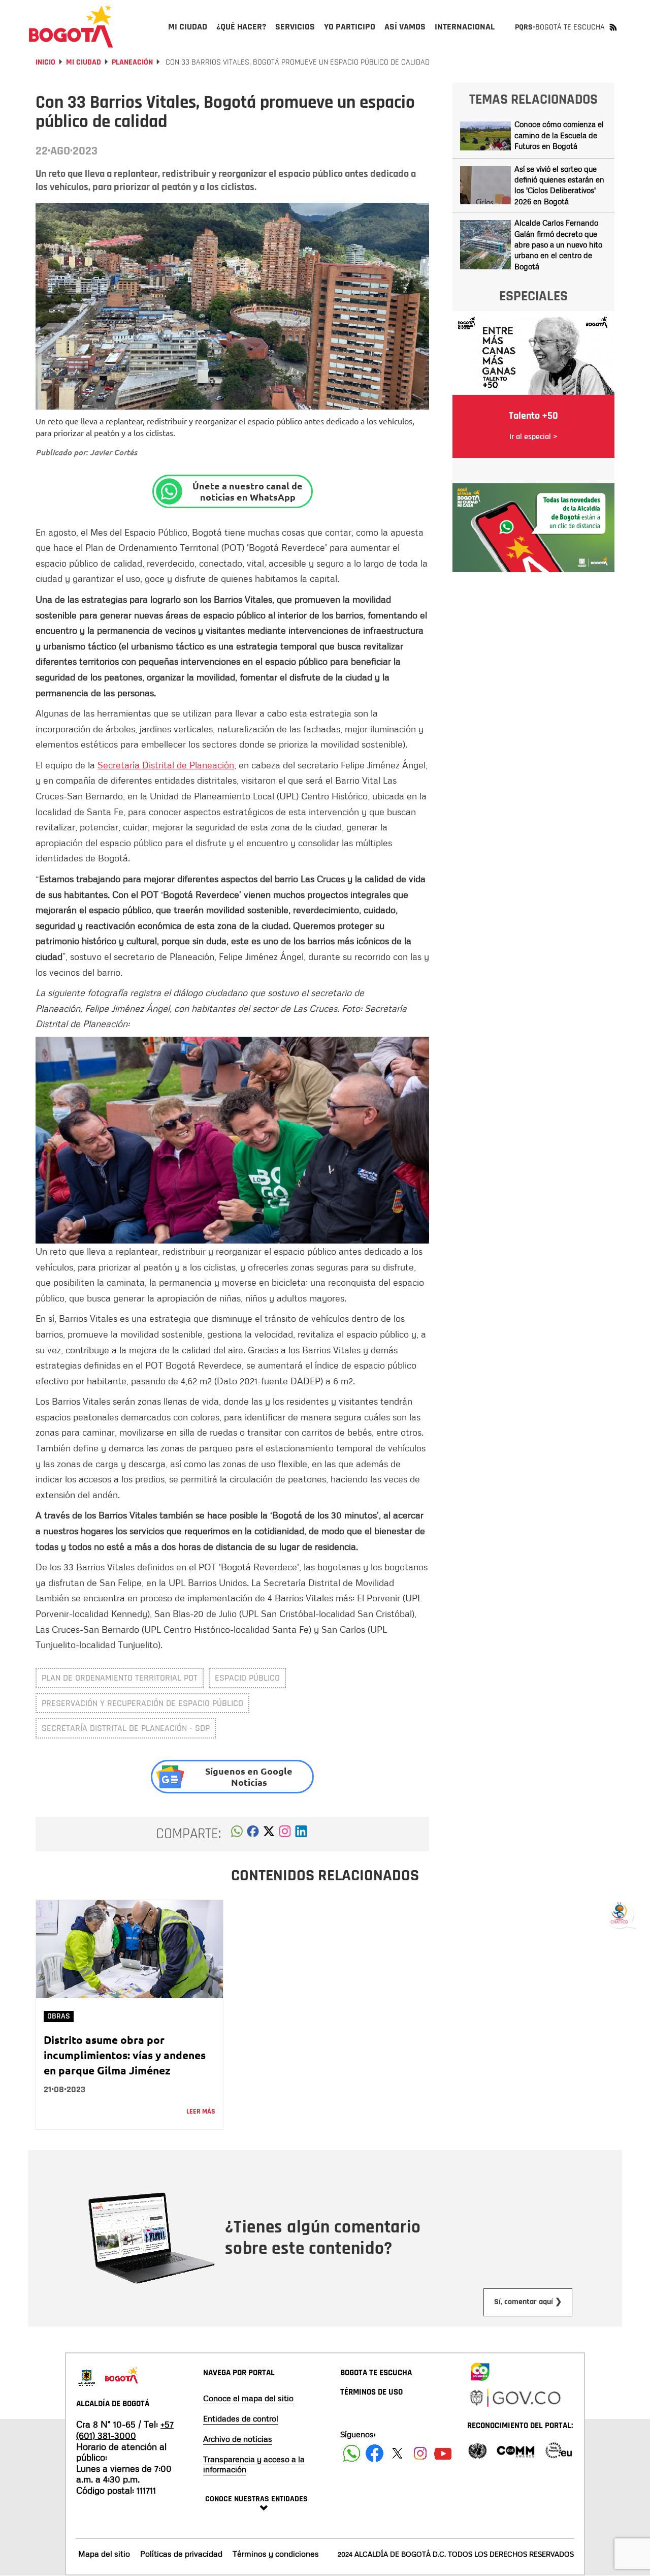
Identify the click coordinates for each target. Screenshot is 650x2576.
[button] (237, 1834)
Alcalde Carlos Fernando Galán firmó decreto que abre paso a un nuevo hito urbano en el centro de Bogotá (558, 244)
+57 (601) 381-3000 (125, 2430)
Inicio (45, 62)
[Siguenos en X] (397, 2453)
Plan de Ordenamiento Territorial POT (120, 1678)
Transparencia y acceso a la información (254, 2464)
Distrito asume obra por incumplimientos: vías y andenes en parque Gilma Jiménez (125, 2055)
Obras (59, 2016)
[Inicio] (71, 26)
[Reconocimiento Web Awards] (559, 2450)
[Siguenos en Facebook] (352, 2453)
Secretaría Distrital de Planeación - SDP (126, 1728)
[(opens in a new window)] (285, 1834)
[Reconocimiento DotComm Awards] (515, 2450)
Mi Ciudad (84, 62)
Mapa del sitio (104, 2554)
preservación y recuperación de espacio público (142, 1703)
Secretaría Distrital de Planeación (166, 765)
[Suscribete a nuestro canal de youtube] (443, 2453)
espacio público (247, 1678)
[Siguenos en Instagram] (420, 2453)
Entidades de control (241, 2418)
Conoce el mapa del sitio (248, 2398)
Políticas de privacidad (181, 2554)
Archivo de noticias (238, 2439)
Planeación (132, 62)
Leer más (201, 2112)
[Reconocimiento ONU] (477, 2450)
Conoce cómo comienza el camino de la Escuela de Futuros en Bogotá (559, 135)
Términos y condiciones (276, 2554)
